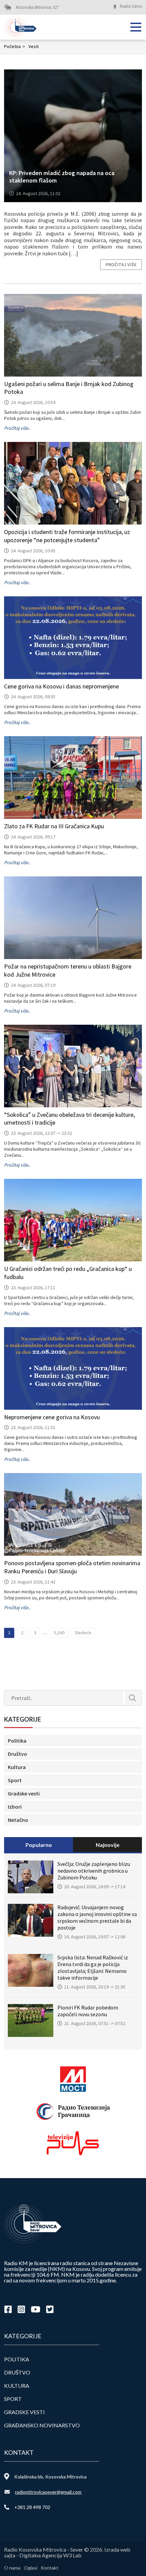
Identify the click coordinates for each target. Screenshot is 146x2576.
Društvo (17, 1754)
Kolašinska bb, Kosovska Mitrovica (50, 2477)
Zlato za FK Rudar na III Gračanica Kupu (54, 826)
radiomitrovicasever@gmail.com (48, 2492)
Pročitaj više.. (17, 428)
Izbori (15, 1807)
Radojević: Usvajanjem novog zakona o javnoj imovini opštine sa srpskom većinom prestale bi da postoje (97, 1917)
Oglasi (31, 2568)
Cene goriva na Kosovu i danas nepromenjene (61, 686)
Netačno (18, 1820)
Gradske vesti (24, 1793)
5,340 (59, 1633)
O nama (12, 2568)
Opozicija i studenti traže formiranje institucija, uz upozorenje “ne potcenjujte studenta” (67, 536)
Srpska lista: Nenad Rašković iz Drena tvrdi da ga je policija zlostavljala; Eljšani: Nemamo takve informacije (93, 1967)
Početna (15, 46)
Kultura (17, 1767)
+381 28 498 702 (32, 2507)
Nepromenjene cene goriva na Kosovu (52, 1417)
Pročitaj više (121, 264)
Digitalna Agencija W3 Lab (50, 2555)
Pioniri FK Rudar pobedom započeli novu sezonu (88, 2011)
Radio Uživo (131, 6)
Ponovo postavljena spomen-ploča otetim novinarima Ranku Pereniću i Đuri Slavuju (72, 1567)
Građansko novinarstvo (42, 2425)
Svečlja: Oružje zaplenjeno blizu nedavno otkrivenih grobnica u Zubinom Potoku (94, 1871)
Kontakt (50, 2568)
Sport (15, 1780)
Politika (17, 1741)
